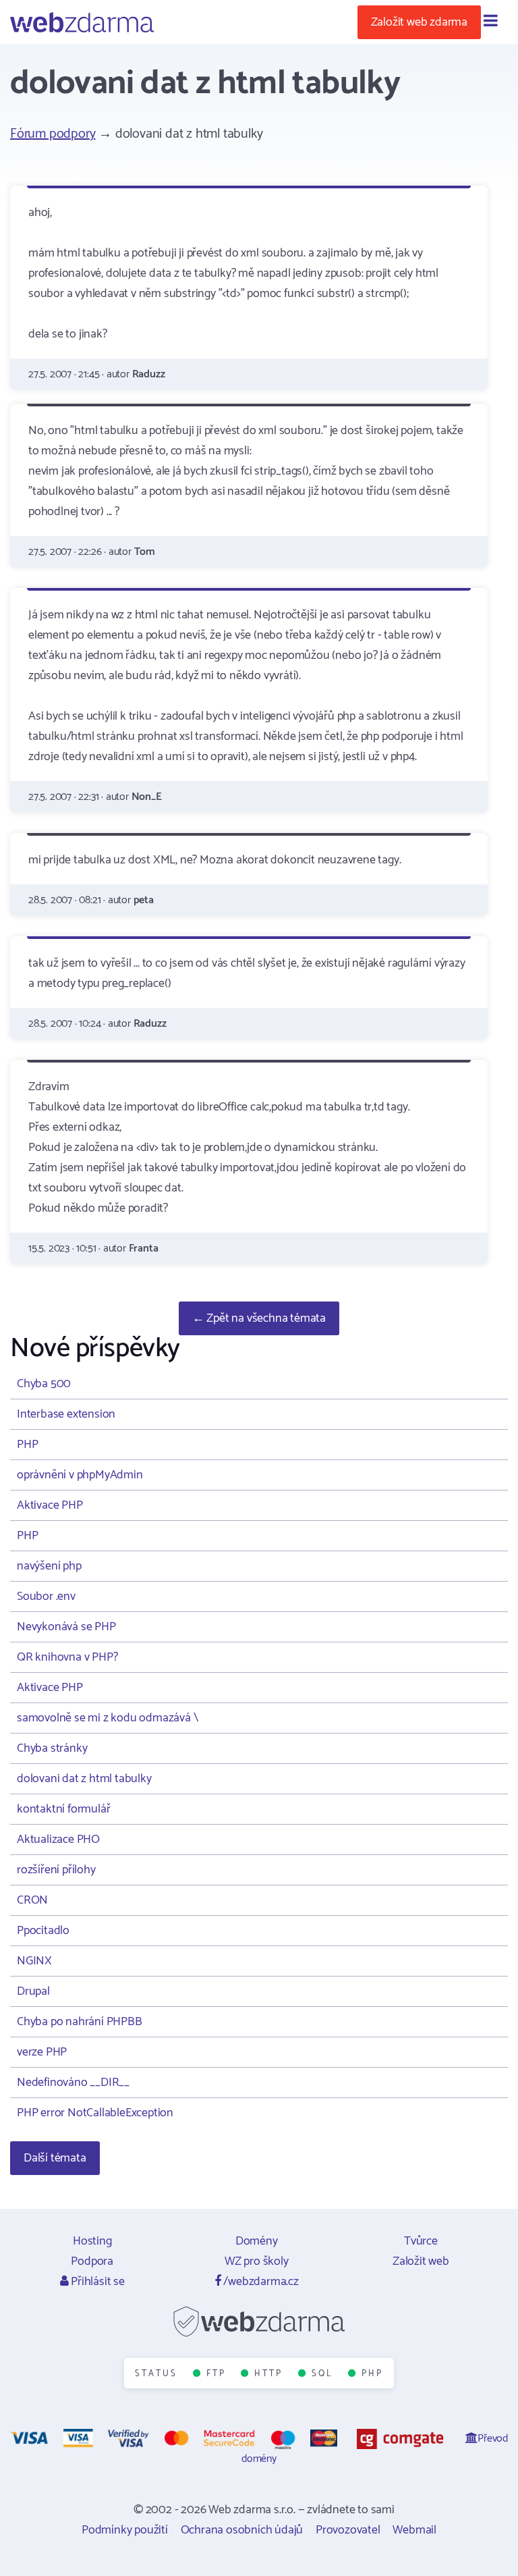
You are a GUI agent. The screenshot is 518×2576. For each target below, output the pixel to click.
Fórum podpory (53, 134)
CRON (32, 1900)
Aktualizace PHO (58, 1840)
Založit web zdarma (419, 22)
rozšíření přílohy (56, 1870)
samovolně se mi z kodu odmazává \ (107, 1718)
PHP (27, 1445)
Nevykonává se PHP (66, 1627)
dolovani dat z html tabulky (84, 1779)
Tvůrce (421, 2241)
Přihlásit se (96, 2282)
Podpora (92, 2261)
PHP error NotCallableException (95, 2113)
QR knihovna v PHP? (67, 1657)
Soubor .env (46, 1596)
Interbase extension (66, 1414)
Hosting (92, 2241)
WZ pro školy (257, 2261)
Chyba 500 (44, 1384)
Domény (257, 2241)
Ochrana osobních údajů (242, 2530)
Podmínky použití (125, 2530)
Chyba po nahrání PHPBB (80, 2022)
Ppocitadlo (43, 1931)
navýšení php (49, 1566)
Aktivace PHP (50, 1505)
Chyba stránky (52, 1748)
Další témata (55, 2158)
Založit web (421, 2261)
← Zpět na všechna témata (259, 1318)
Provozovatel (348, 2530)
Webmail (414, 2530)
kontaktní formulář (63, 1809)
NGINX (34, 1961)
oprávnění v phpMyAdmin (80, 1475)
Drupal (33, 1991)
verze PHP (42, 2052)
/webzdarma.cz (260, 2282)
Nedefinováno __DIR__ (73, 2083)
